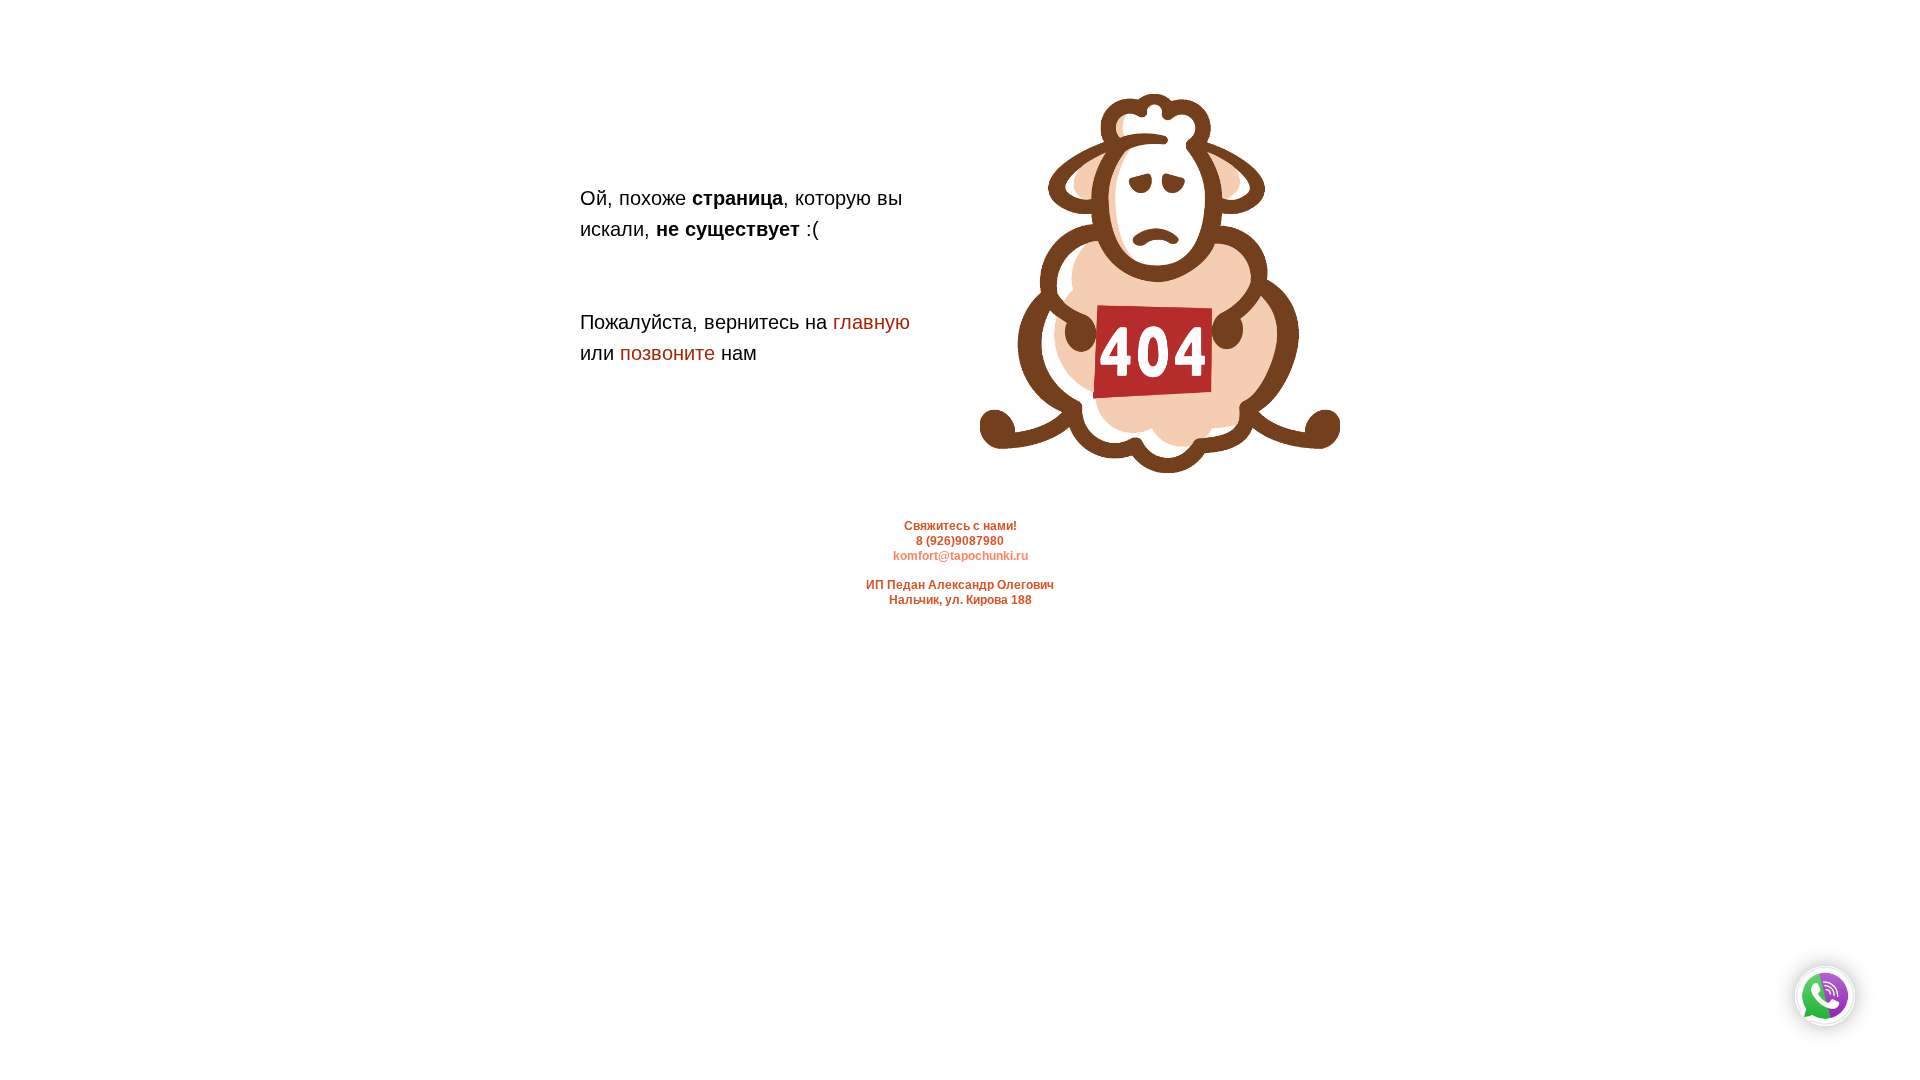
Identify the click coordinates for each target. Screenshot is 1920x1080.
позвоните (667, 353)
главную (871, 322)
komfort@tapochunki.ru (960, 556)
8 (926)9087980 (960, 541)
